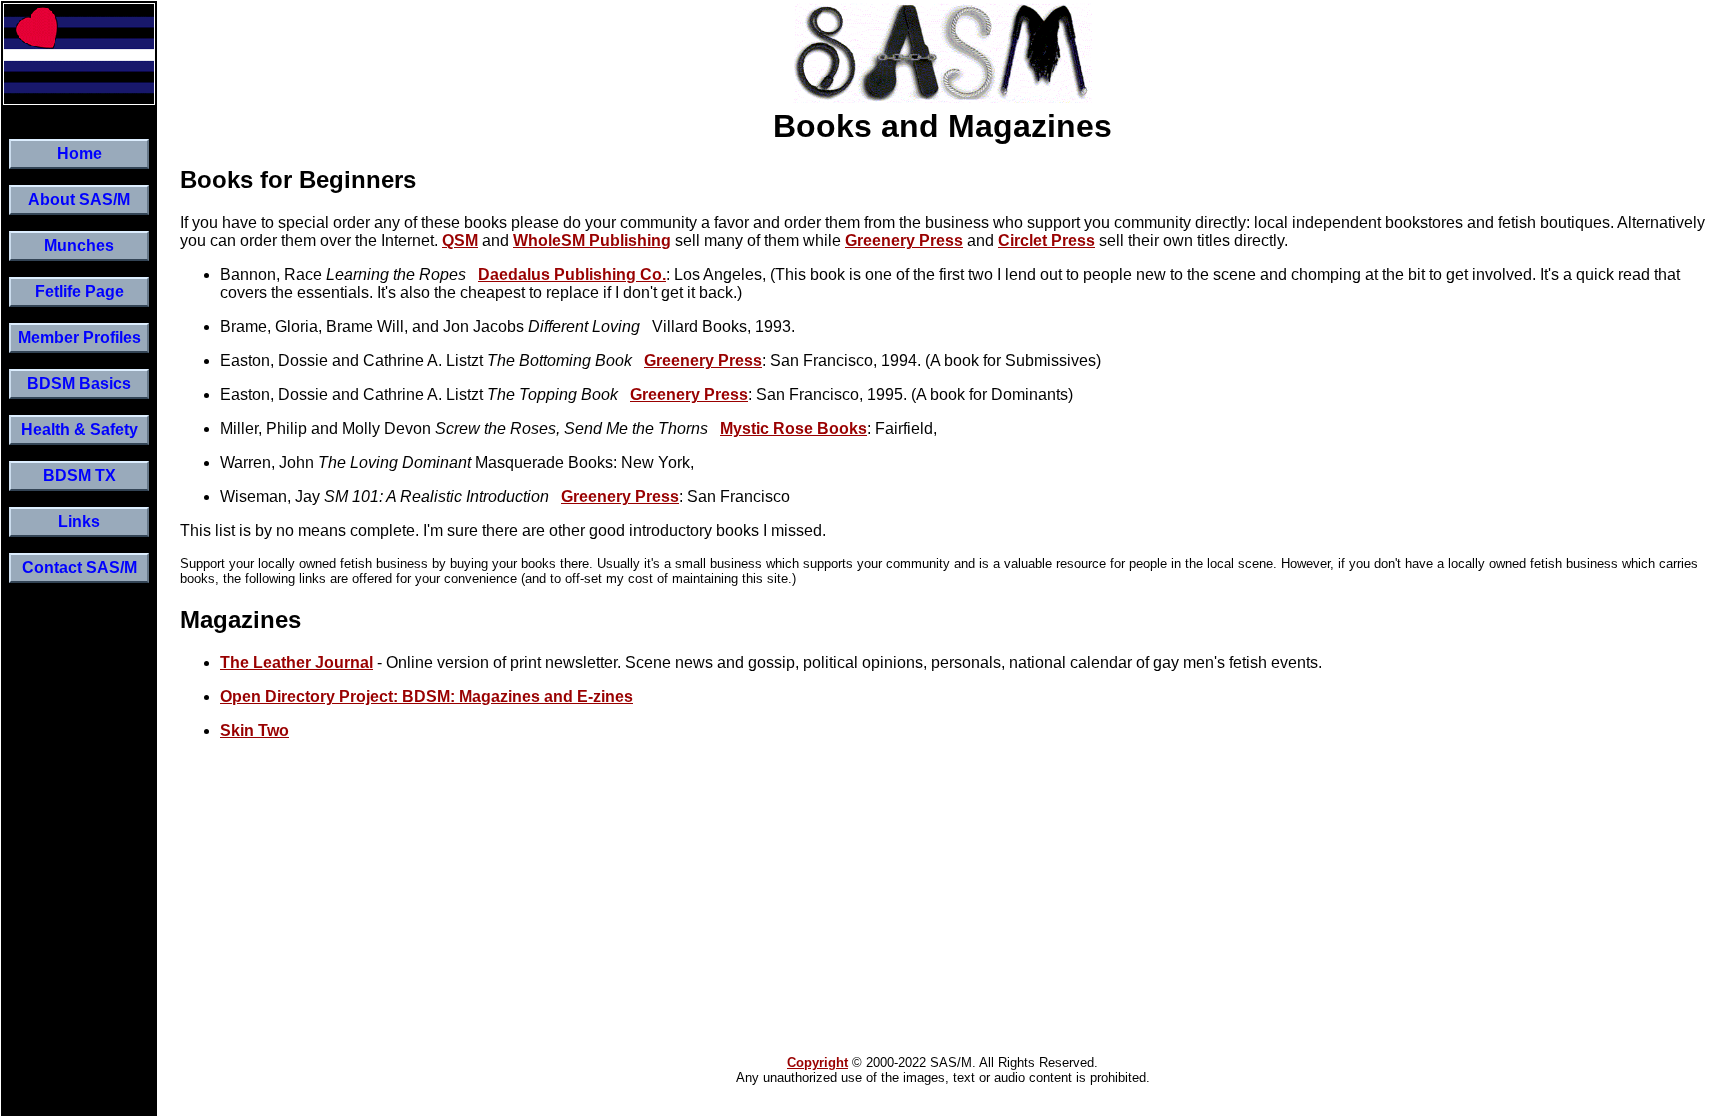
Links (79, 521)
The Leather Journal (296, 662)
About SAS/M (79, 199)
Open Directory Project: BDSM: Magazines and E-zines (426, 696)
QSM (460, 240)
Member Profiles (79, 337)
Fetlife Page (79, 291)
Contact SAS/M (79, 567)
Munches (79, 245)
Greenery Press (904, 240)
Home (79, 153)
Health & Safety (79, 429)
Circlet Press (1046, 240)
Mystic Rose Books (793, 428)
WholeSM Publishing (592, 240)
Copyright (817, 1062)
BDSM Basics (79, 383)
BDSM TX (79, 475)
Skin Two (254, 730)
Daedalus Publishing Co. (572, 274)
